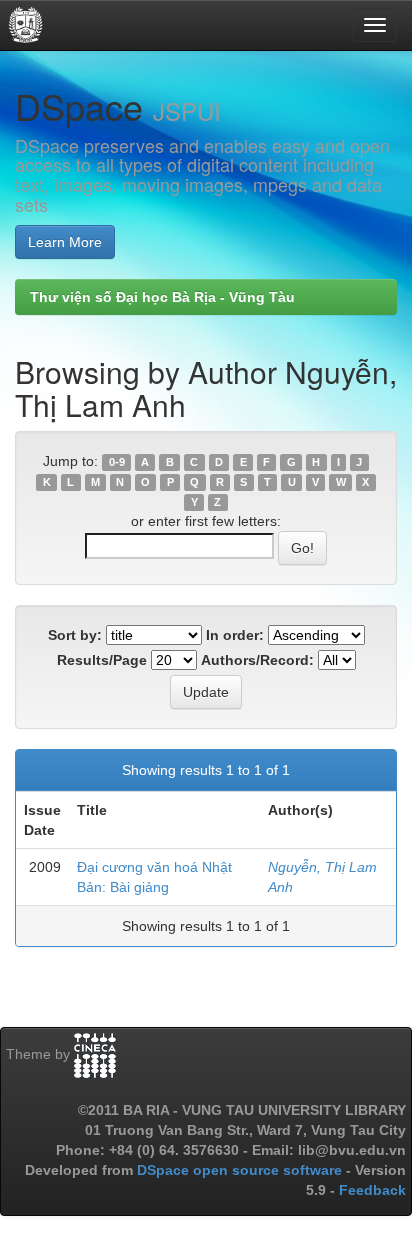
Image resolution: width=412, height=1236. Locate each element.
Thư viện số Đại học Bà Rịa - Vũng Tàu (162, 297)
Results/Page (102, 660)
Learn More (65, 242)
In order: (235, 635)
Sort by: (75, 635)
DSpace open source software (241, 1170)
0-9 (117, 462)
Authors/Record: (257, 660)
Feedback (372, 1190)
